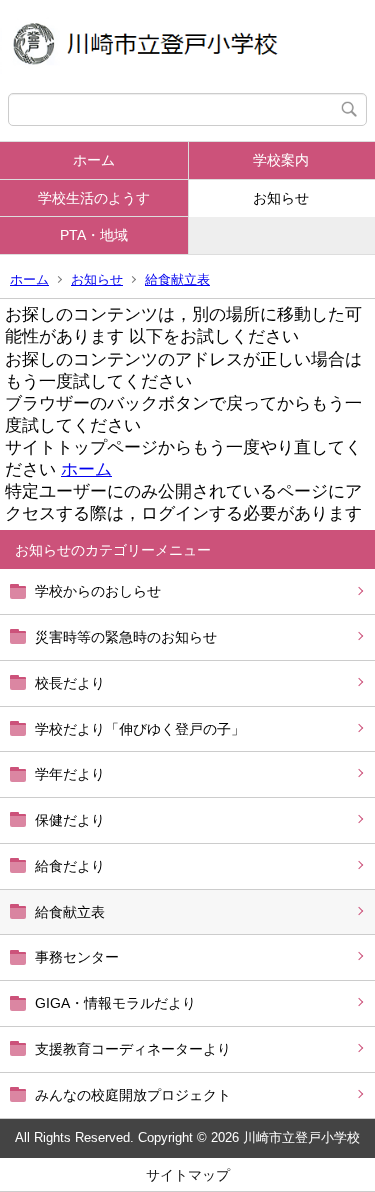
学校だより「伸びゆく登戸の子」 (140, 729)
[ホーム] (187, 46)
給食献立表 (177, 279)
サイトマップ (188, 1175)
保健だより (70, 820)
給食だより (70, 866)
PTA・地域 (94, 235)
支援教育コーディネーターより (133, 1049)
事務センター (77, 957)
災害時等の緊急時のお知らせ (126, 637)
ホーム (94, 160)
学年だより (70, 774)
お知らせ (97, 279)
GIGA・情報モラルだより (115, 1003)
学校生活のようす (94, 198)
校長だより (70, 683)
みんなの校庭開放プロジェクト (133, 1095)
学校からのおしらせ (98, 591)
